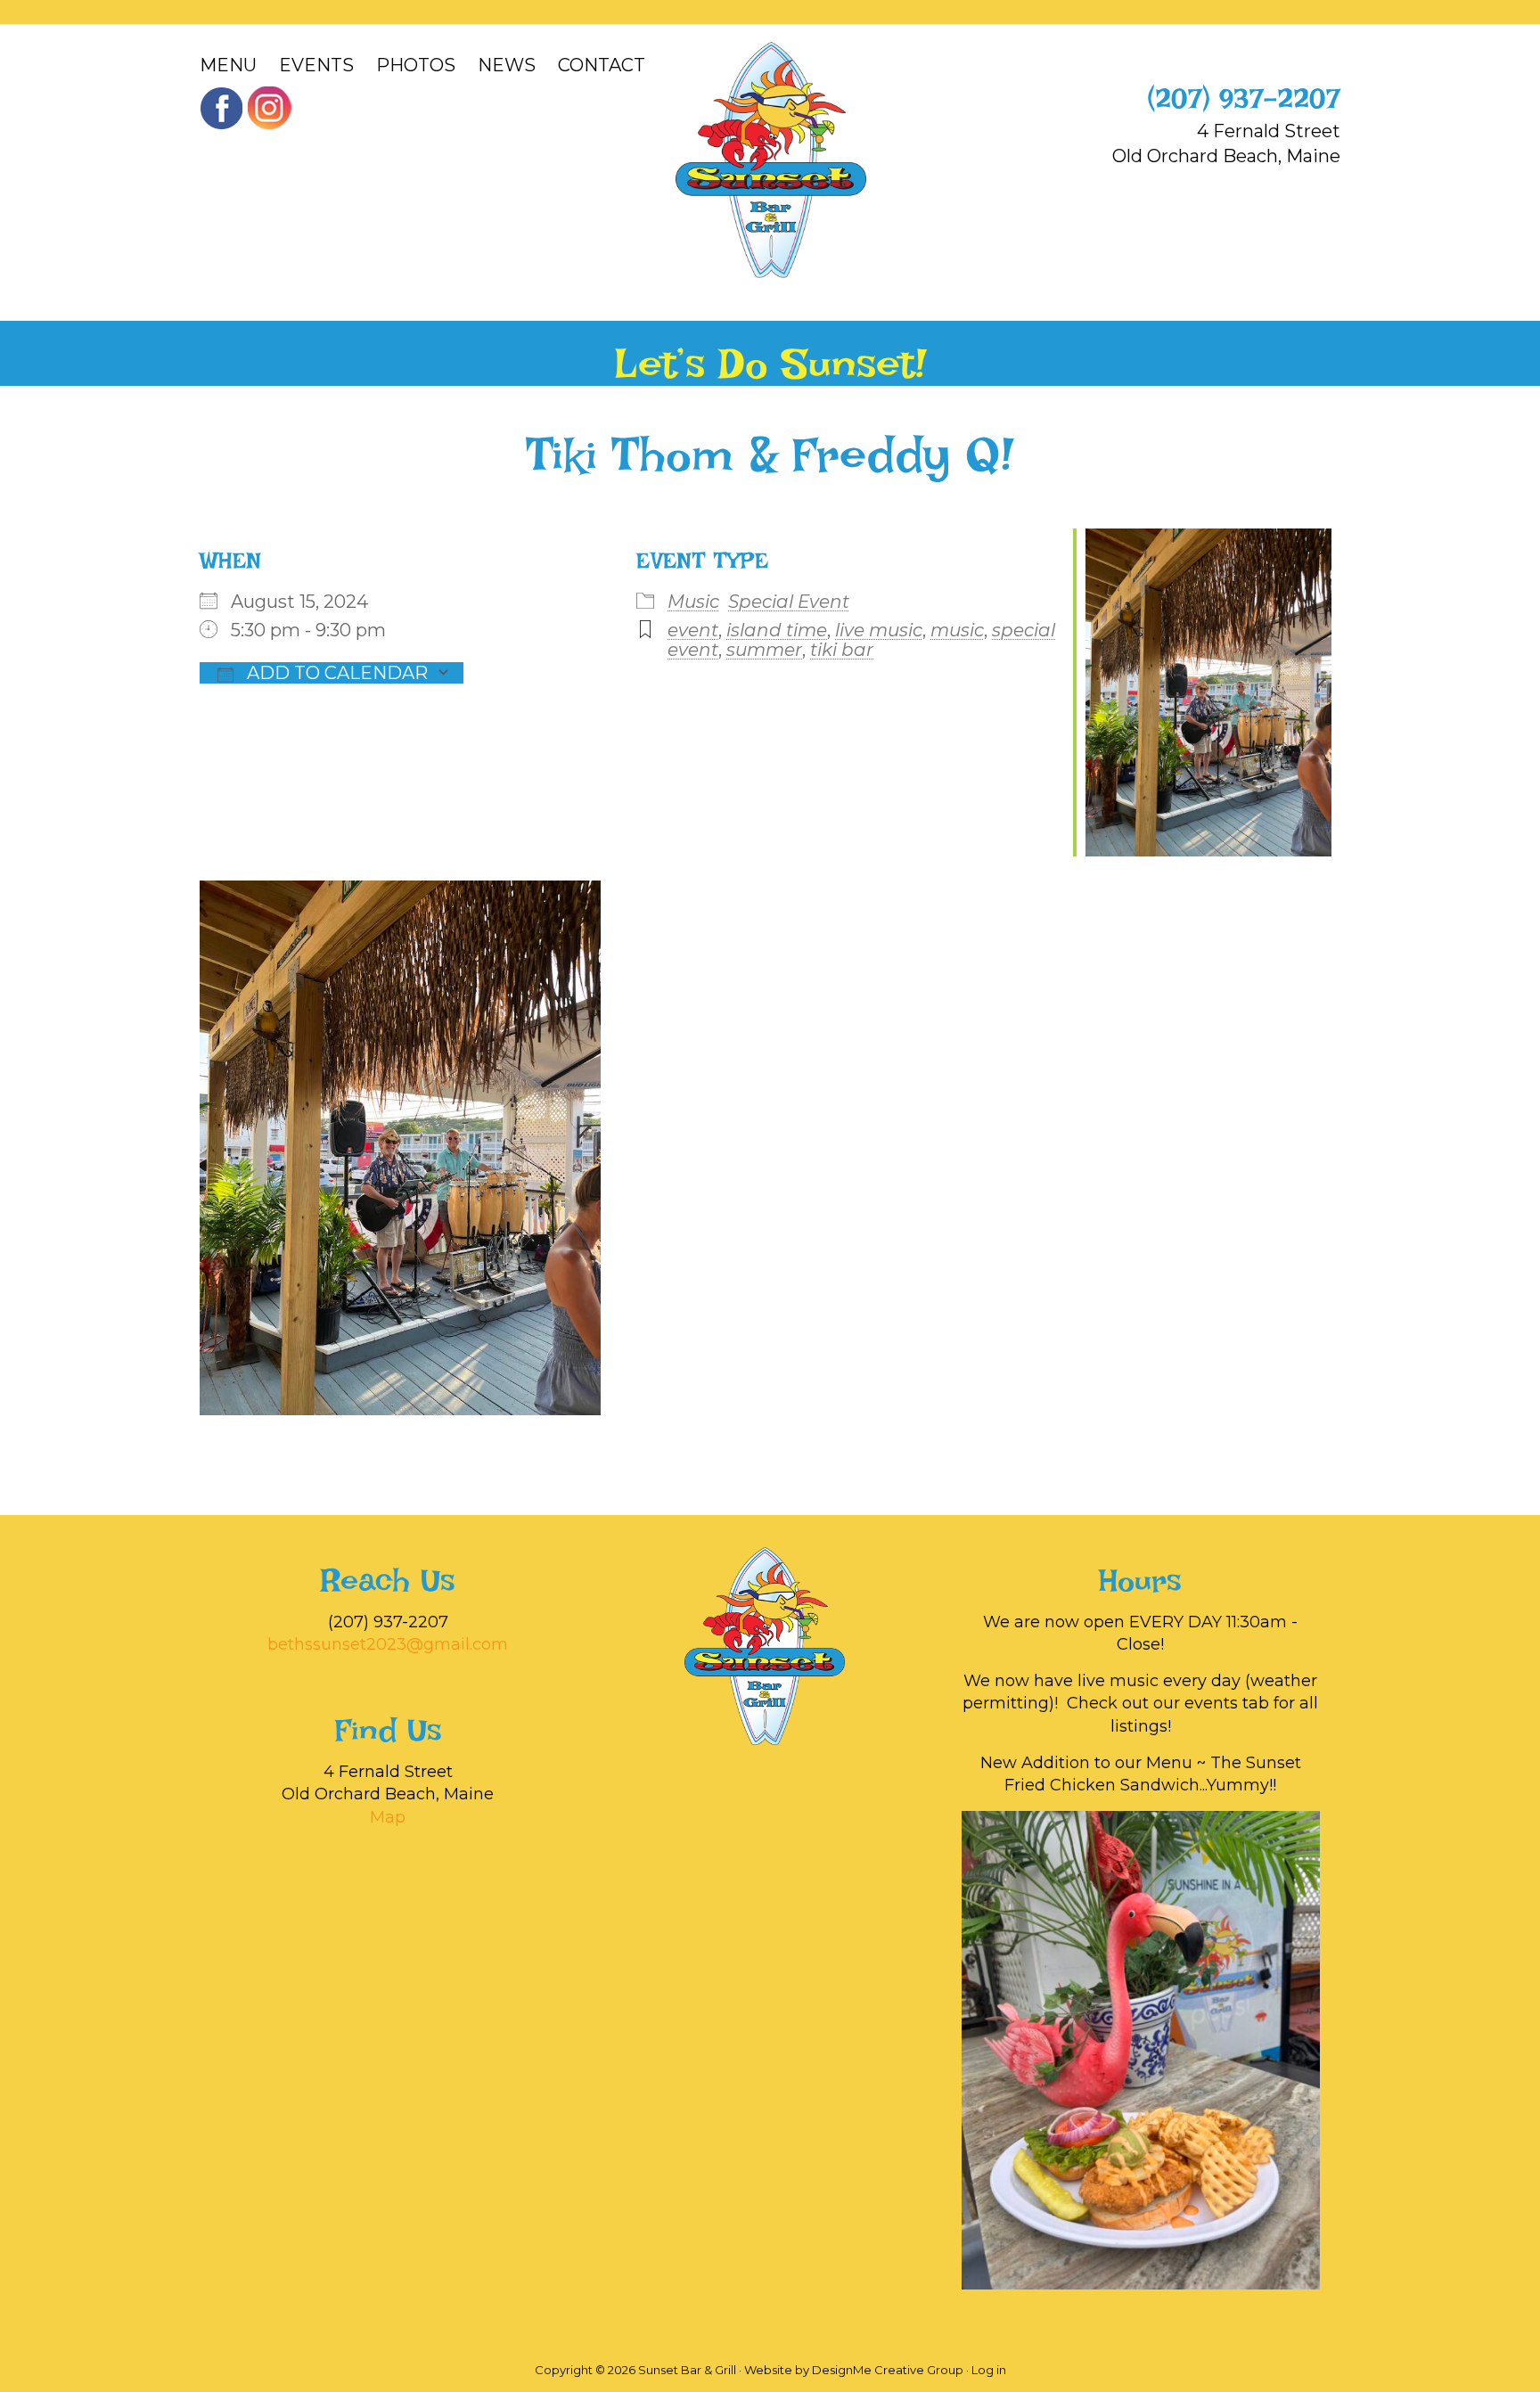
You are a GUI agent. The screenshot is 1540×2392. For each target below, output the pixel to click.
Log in (989, 2370)
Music (693, 602)
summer (764, 650)
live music (879, 630)
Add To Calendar (335, 673)
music (957, 630)
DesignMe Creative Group (888, 2370)
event (693, 630)
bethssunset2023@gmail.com (388, 1644)
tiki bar (842, 650)
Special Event (789, 602)
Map (388, 1817)
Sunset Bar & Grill (770, 160)
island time (777, 630)
